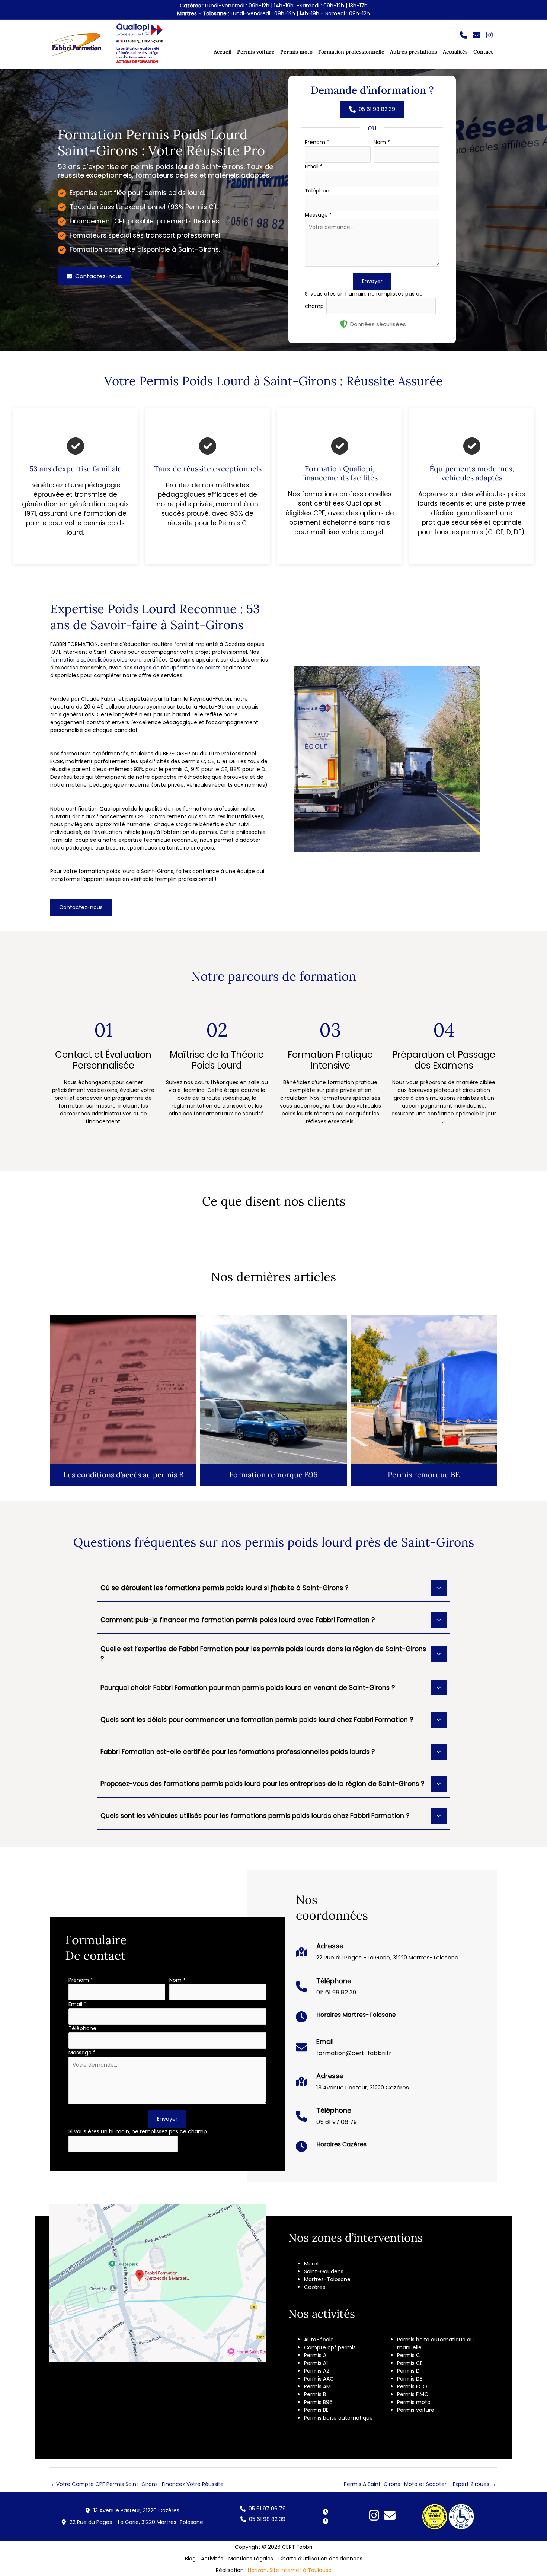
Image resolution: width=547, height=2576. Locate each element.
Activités (212, 2559)
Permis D (408, 2371)
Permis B (315, 2394)
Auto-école (319, 2340)
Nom (382, 142)
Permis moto (414, 2402)
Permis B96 (318, 2402)
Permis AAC (319, 2379)
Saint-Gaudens (324, 2271)
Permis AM (317, 2386)
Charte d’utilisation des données (320, 2559)
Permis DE (410, 2379)
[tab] (273, 1587)
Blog (190, 2559)
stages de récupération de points (177, 668)
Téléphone (319, 191)
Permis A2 (317, 2371)
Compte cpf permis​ (330, 2347)
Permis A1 (316, 2363)
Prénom (317, 142)
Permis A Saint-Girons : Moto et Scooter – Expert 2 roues (420, 2484)
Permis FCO (412, 2386)
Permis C (409, 2355)
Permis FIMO (413, 2394)
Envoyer (372, 281)
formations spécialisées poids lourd (96, 660)
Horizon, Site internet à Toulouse (290, 2570)
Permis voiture (416, 2410)
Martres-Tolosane (327, 2279)
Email (314, 166)
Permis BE (316, 2410)
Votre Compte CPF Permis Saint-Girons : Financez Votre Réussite (137, 2484)
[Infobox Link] (377, 1956)
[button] (463, 35)
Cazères (315, 2287)
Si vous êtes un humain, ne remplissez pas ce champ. (138, 2131)
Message (318, 215)
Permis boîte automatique (338, 2418)
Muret (312, 2264)
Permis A (315, 2355)
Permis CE (410, 2363)
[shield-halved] (344, 324)
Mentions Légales (251, 2559)
